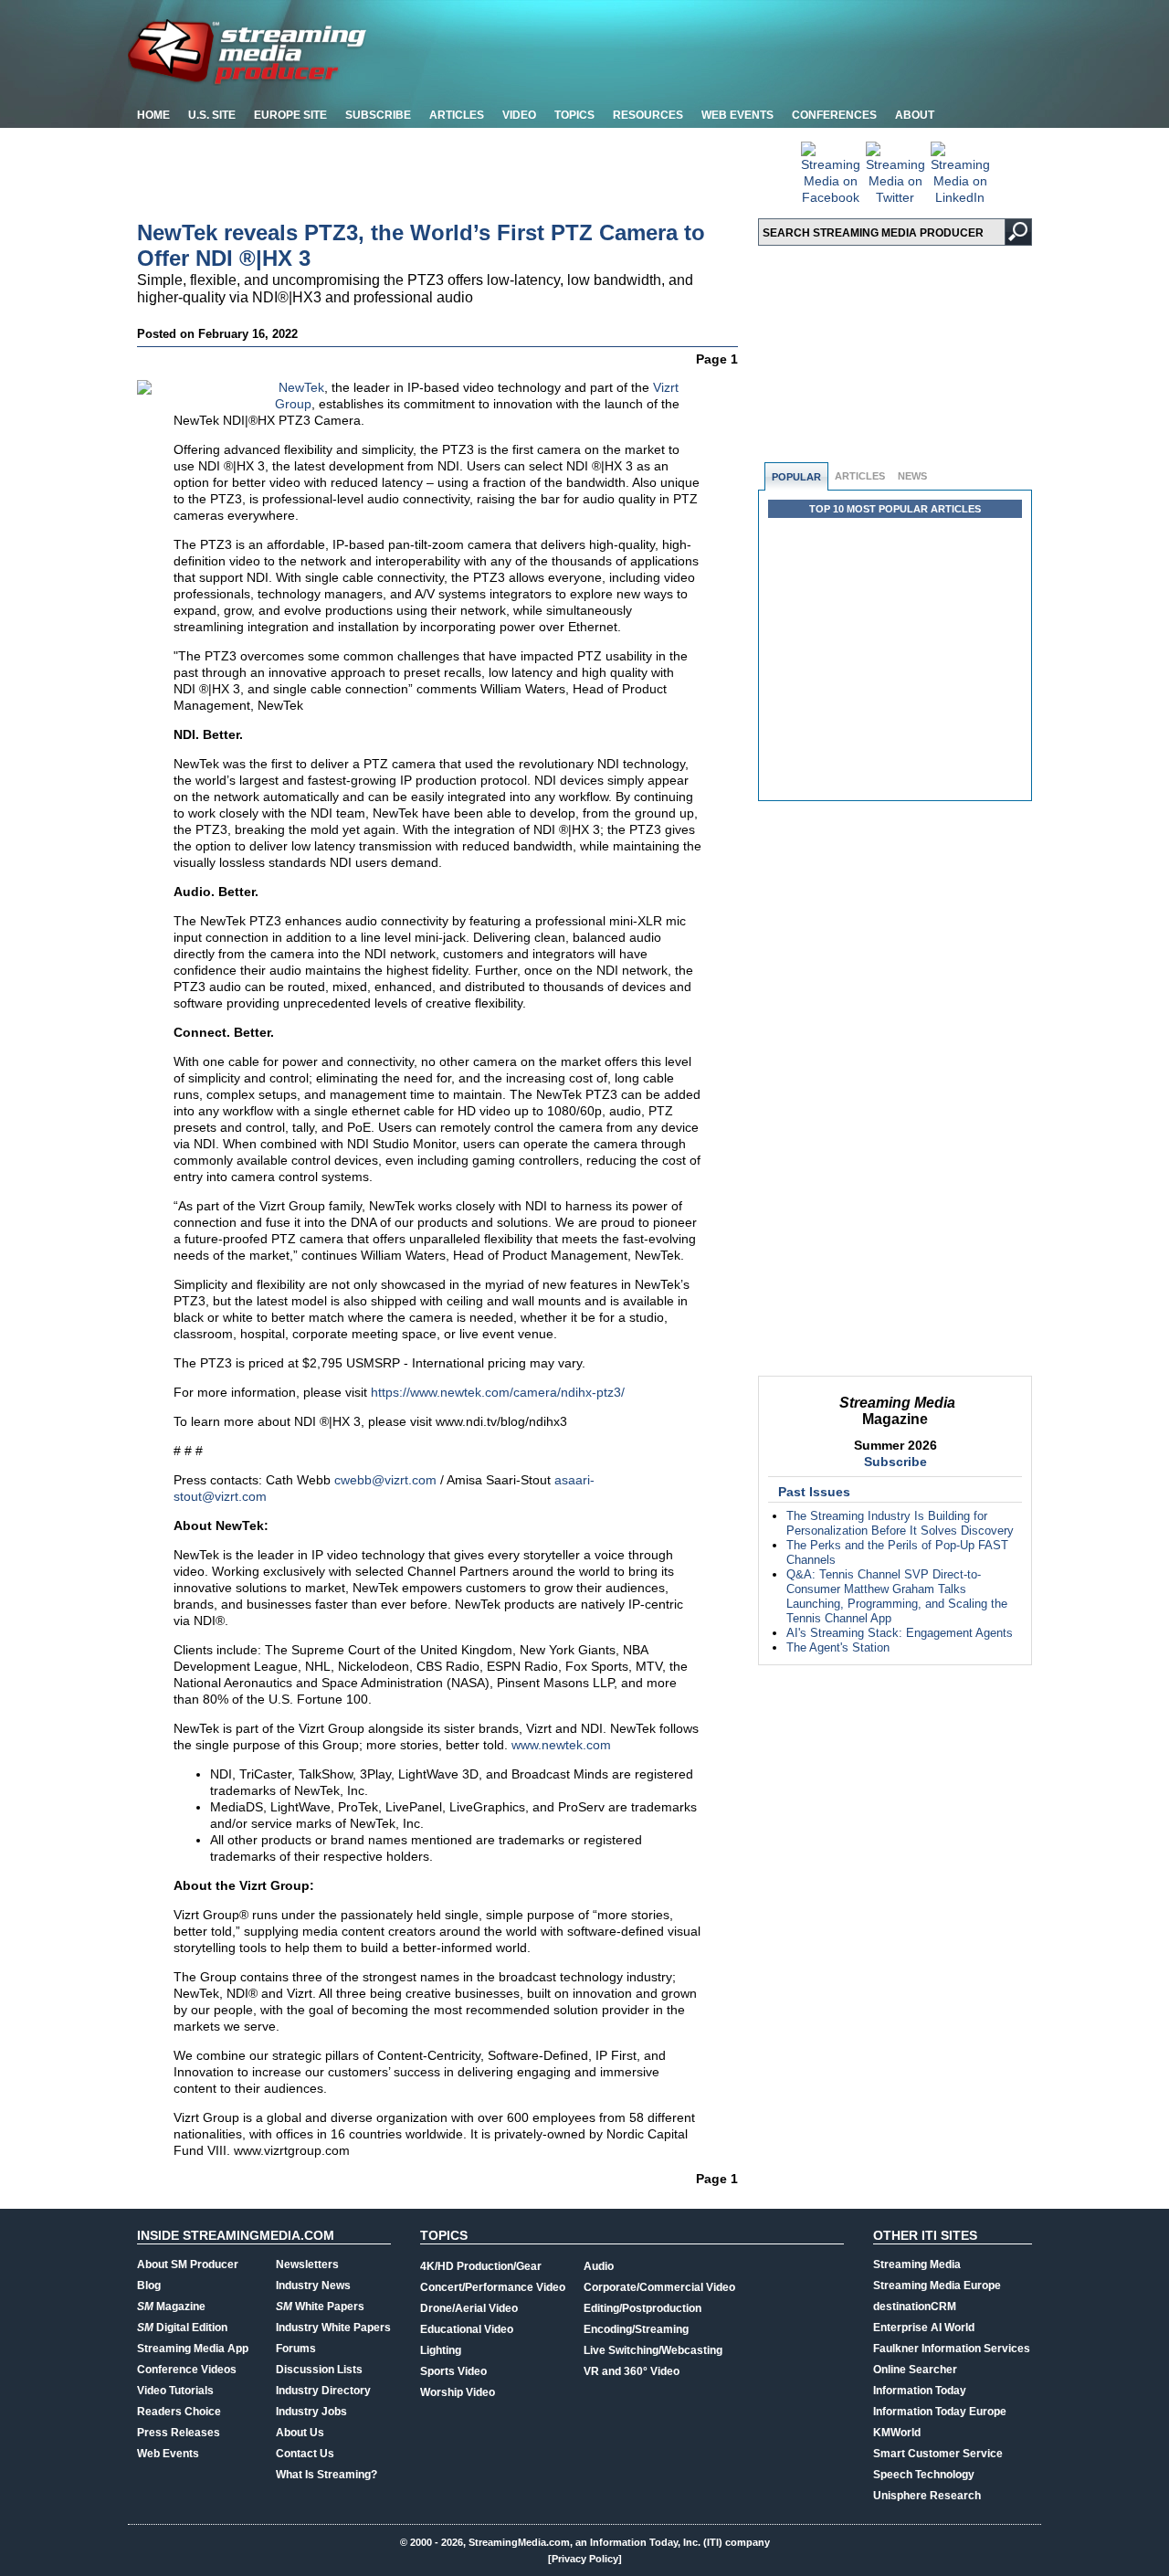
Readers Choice (179, 2412)
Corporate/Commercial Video (659, 2287)
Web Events (737, 115)
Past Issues (814, 1492)
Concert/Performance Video (493, 2287)
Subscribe (378, 115)
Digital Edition (182, 2328)
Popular (796, 477)
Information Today (920, 2391)
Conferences (834, 115)
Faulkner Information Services (952, 2349)
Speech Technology (924, 2475)
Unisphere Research (927, 2496)
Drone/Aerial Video (469, 2308)
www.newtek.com (561, 1745)
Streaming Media (917, 2265)
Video (519, 115)
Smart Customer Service (938, 2454)
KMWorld (897, 2433)
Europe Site (290, 115)
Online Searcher (915, 2370)
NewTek (301, 387)
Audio (599, 2266)
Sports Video (453, 2371)
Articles (457, 115)
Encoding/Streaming (636, 2329)
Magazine (171, 2307)
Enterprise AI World (924, 2328)
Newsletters (307, 2265)
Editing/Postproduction (642, 2308)
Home (153, 115)
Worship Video (458, 2392)
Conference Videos (187, 2370)
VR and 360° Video (632, 2371)
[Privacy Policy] (585, 2559)
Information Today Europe (940, 2412)
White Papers (320, 2307)
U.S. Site (212, 115)
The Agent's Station (838, 1647)
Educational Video (467, 2329)
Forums (296, 2349)
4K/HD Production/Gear (481, 2266)
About (915, 115)
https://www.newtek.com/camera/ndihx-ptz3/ (498, 1392)
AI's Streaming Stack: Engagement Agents (900, 1633)
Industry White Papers (333, 2328)
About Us (300, 2433)
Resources (648, 115)
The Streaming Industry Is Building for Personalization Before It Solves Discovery (900, 1523)
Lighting (441, 2350)
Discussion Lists (319, 2370)
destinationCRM (915, 2307)
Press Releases (179, 2433)
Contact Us (305, 2454)
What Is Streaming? (326, 2475)
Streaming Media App (193, 2349)
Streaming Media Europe (937, 2286)
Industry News (313, 2286)
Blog (149, 2286)
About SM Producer (188, 2265)
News (912, 476)
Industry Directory (323, 2391)
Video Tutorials (175, 2391)
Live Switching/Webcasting (653, 2350)
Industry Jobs (311, 2412)
